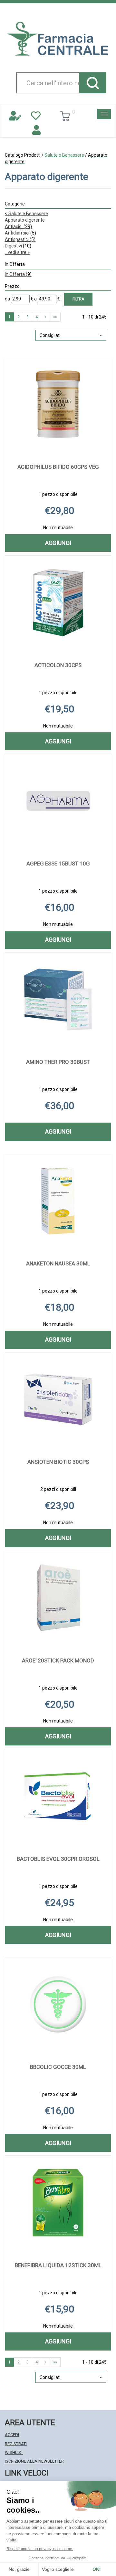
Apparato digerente (25, 220)
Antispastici (20, 239)
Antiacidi (18, 226)
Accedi (12, 2435)
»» (55, 317)
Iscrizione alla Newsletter (34, 2461)
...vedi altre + (17, 252)
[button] (71, 335)
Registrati (16, 2444)
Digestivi (18, 246)
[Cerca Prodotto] (93, 83)
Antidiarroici (20, 233)
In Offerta (18, 274)
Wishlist (14, 2452)
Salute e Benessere (64, 155)
